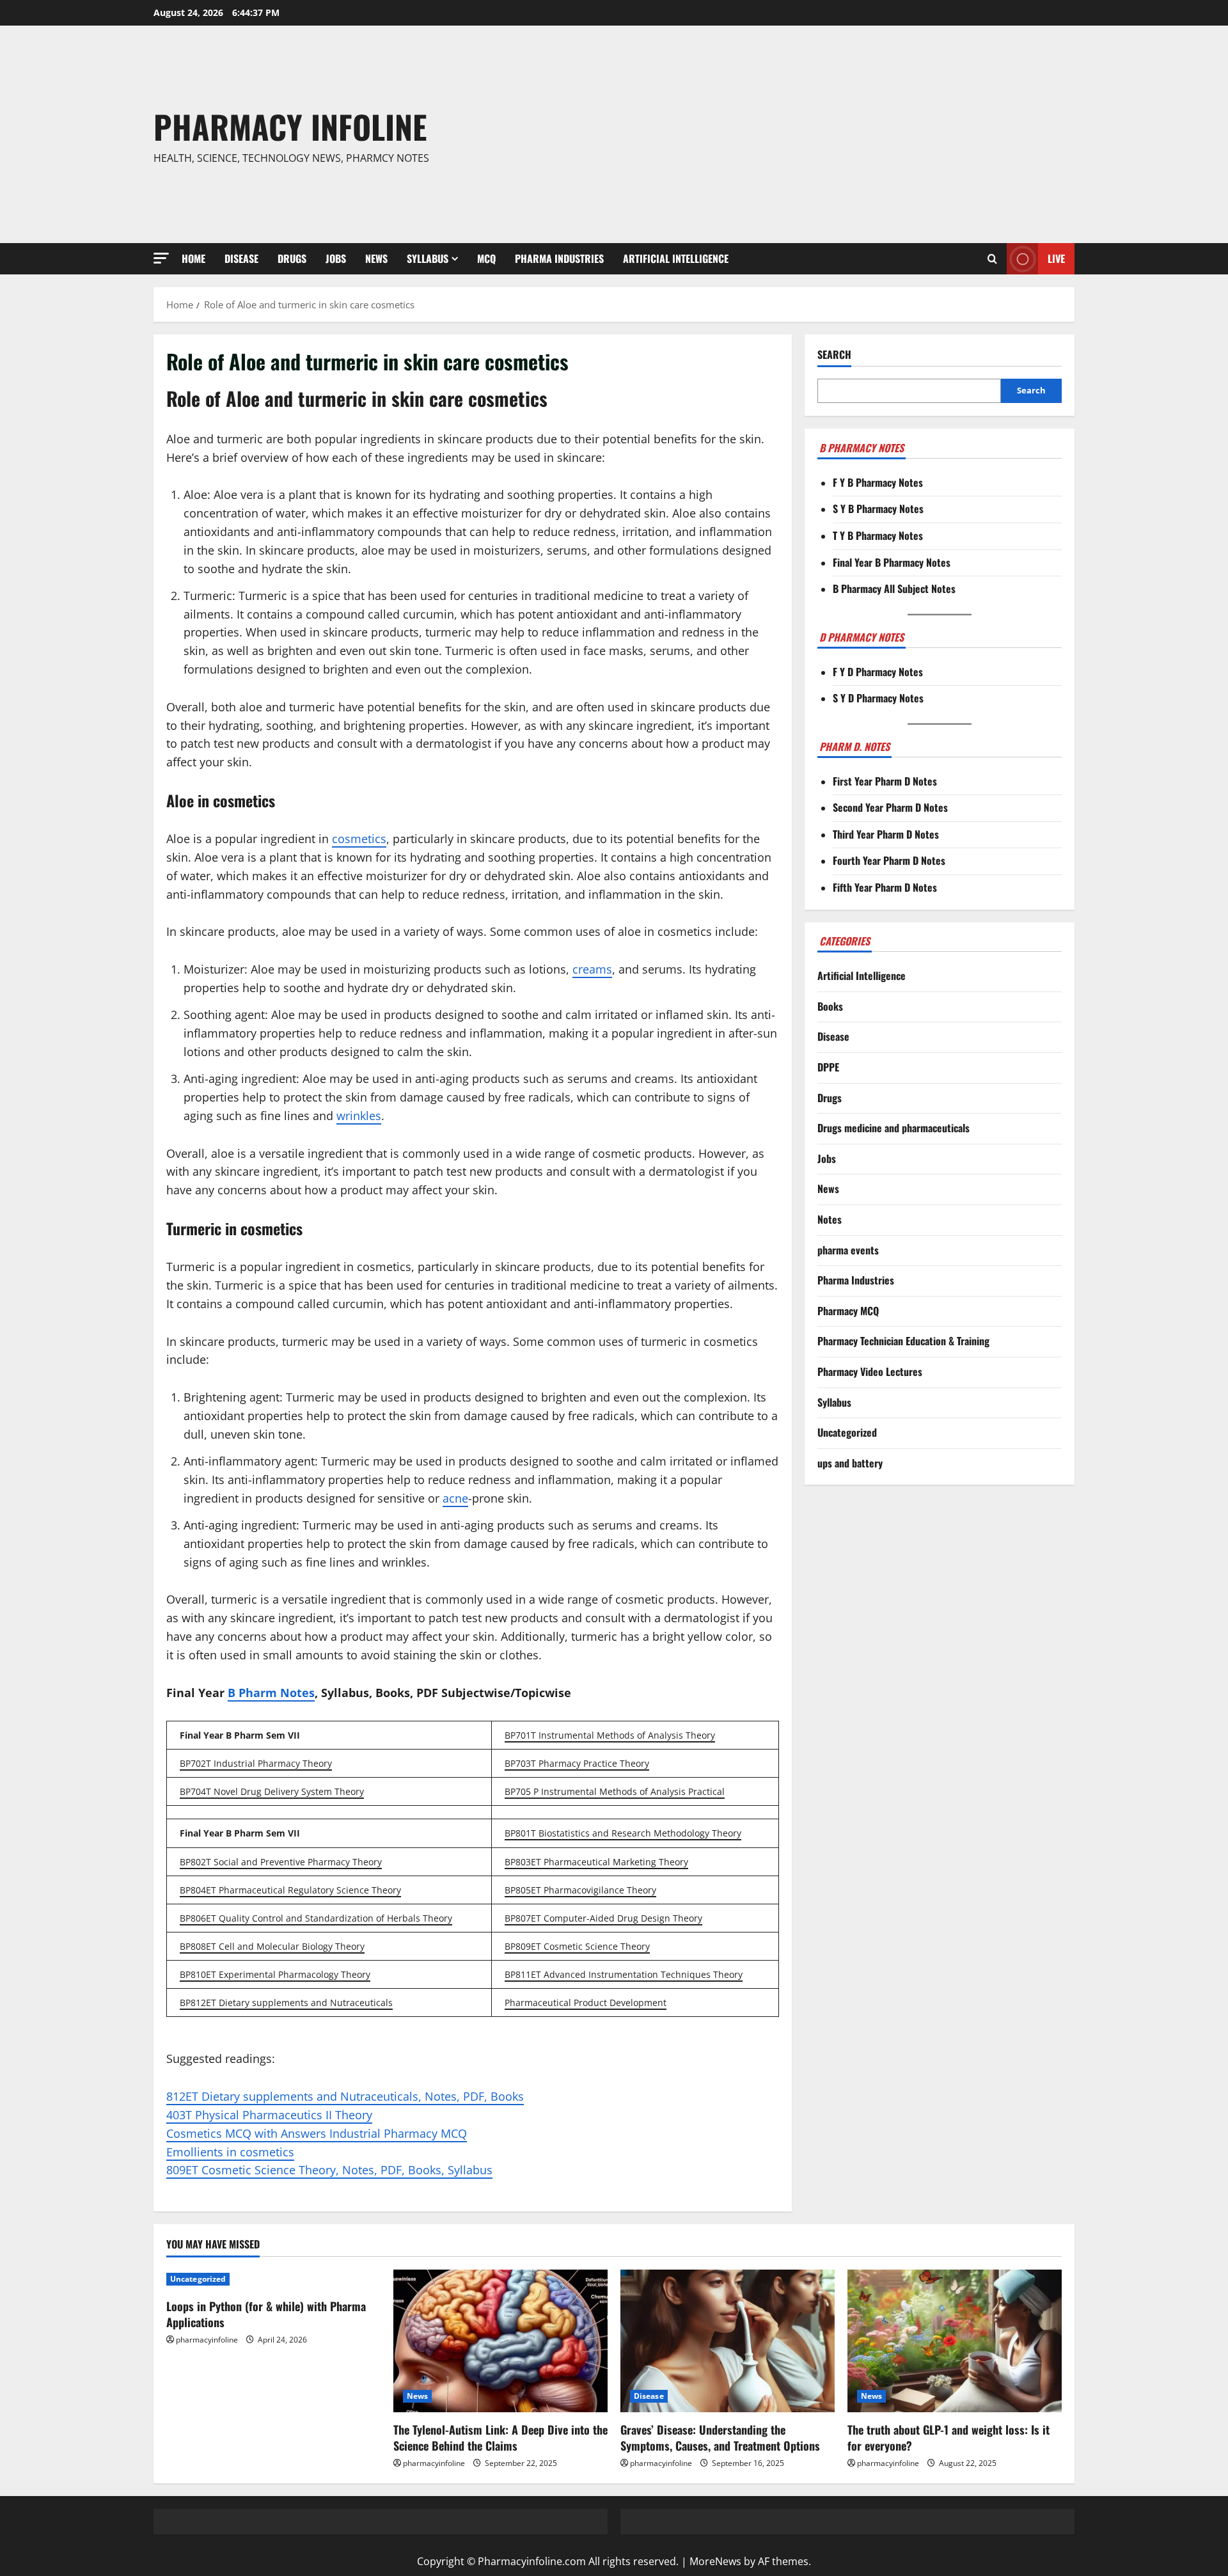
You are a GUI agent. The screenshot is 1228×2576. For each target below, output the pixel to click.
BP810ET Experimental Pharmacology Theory (275, 1974)
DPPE (828, 1067)
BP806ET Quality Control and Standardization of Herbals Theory (316, 1918)
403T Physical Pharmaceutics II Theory (269, 2115)
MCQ (486, 258)
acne (455, 1498)
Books (830, 1006)
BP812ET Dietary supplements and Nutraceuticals (286, 2003)
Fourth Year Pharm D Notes (889, 861)
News (376, 258)
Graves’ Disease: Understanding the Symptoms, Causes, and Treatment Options (720, 2438)
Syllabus (428, 258)
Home (193, 258)
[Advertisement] (801, 134)
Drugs (292, 258)
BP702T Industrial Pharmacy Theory (256, 1763)
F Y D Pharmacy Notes (878, 672)
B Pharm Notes (271, 1693)
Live (1056, 258)
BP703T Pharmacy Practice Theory (577, 1763)
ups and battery (850, 1463)
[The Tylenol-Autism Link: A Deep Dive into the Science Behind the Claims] (500, 2341)
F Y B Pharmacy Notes (878, 482)
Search (834, 355)
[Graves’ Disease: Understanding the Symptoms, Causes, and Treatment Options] (728, 2341)
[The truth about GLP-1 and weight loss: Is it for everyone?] (955, 2341)
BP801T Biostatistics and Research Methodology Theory (623, 1833)
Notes (830, 1219)
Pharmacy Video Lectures (870, 1371)
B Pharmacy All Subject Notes (894, 589)
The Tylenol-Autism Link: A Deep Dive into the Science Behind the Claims (500, 2438)
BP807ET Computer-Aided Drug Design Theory (603, 1918)
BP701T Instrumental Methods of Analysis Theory (610, 1735)
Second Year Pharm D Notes (890, 808)
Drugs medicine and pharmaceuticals (893, 1128)
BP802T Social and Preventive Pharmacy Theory (281, 1862)
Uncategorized (847, 1433)
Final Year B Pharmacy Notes (892, 562)
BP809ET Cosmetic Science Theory (577, 1946)
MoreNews (715, 2561)
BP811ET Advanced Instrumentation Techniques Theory (624, 1974)
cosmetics (359, 839)
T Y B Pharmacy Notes (878, 535)
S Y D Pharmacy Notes (878, 699)
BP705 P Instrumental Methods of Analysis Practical (615, 1791)
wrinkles (359, 1116)
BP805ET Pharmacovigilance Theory (580, 1890)
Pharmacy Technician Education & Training (903, 1341)
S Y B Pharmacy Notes (878, 509)
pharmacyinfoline (207, 2340)
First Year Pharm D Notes (885, 781)
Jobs (336, 258)
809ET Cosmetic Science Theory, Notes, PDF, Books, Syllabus (329, 2170)
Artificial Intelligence (676, 258)
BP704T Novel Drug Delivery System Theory (272, 1791)
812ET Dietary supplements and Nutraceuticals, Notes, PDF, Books (345, 2096)
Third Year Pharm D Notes (886, 834)
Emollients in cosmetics (230, 2152)
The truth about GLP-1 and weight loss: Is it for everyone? (949, 2438)
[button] (161, 258)
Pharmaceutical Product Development (586, 2003)
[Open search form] (992, 259)
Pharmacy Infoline (290, 126)
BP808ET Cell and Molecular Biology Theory (272, 1946)
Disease (241, 258)
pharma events (848, 1250)
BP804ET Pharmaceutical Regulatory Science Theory (290, 1890)
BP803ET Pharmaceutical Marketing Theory (596, 1862)
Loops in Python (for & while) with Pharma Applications (266, 2314)
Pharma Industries (559, 258)
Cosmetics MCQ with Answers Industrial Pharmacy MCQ (317, 2133)
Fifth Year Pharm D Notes (885, 887)
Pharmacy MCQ (848, 1311)
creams (592, 969)
